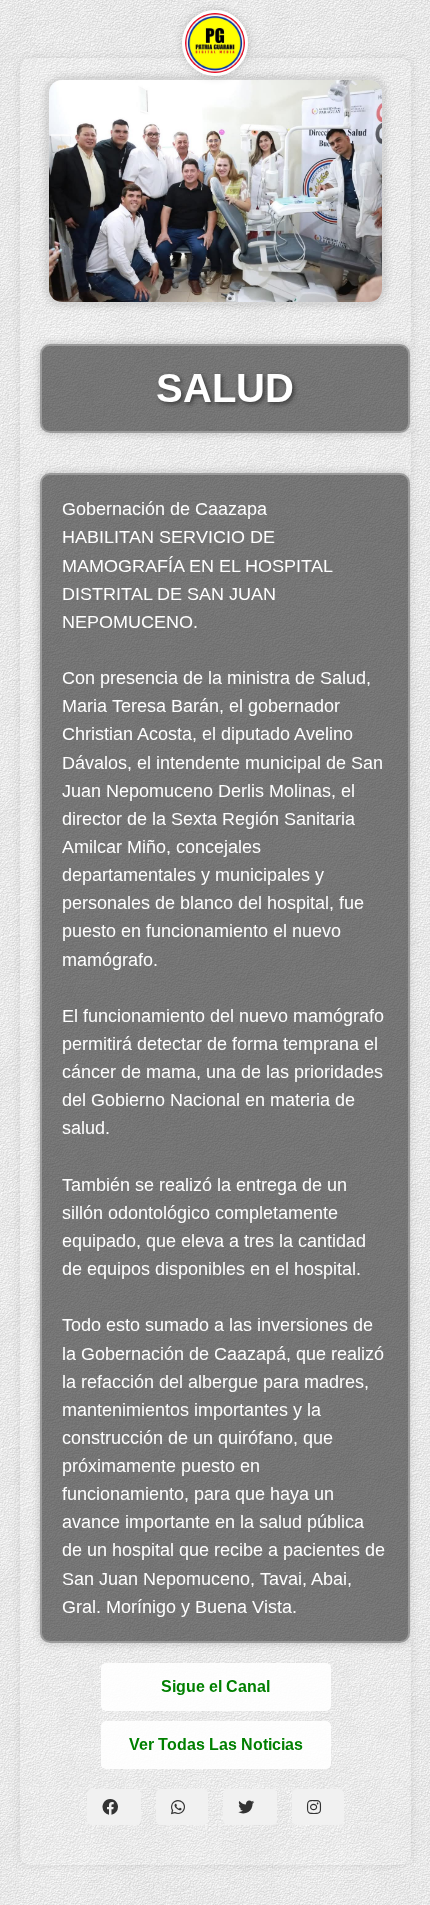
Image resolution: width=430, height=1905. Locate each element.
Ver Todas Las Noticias (216, 1744)
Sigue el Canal (215, 1686)
